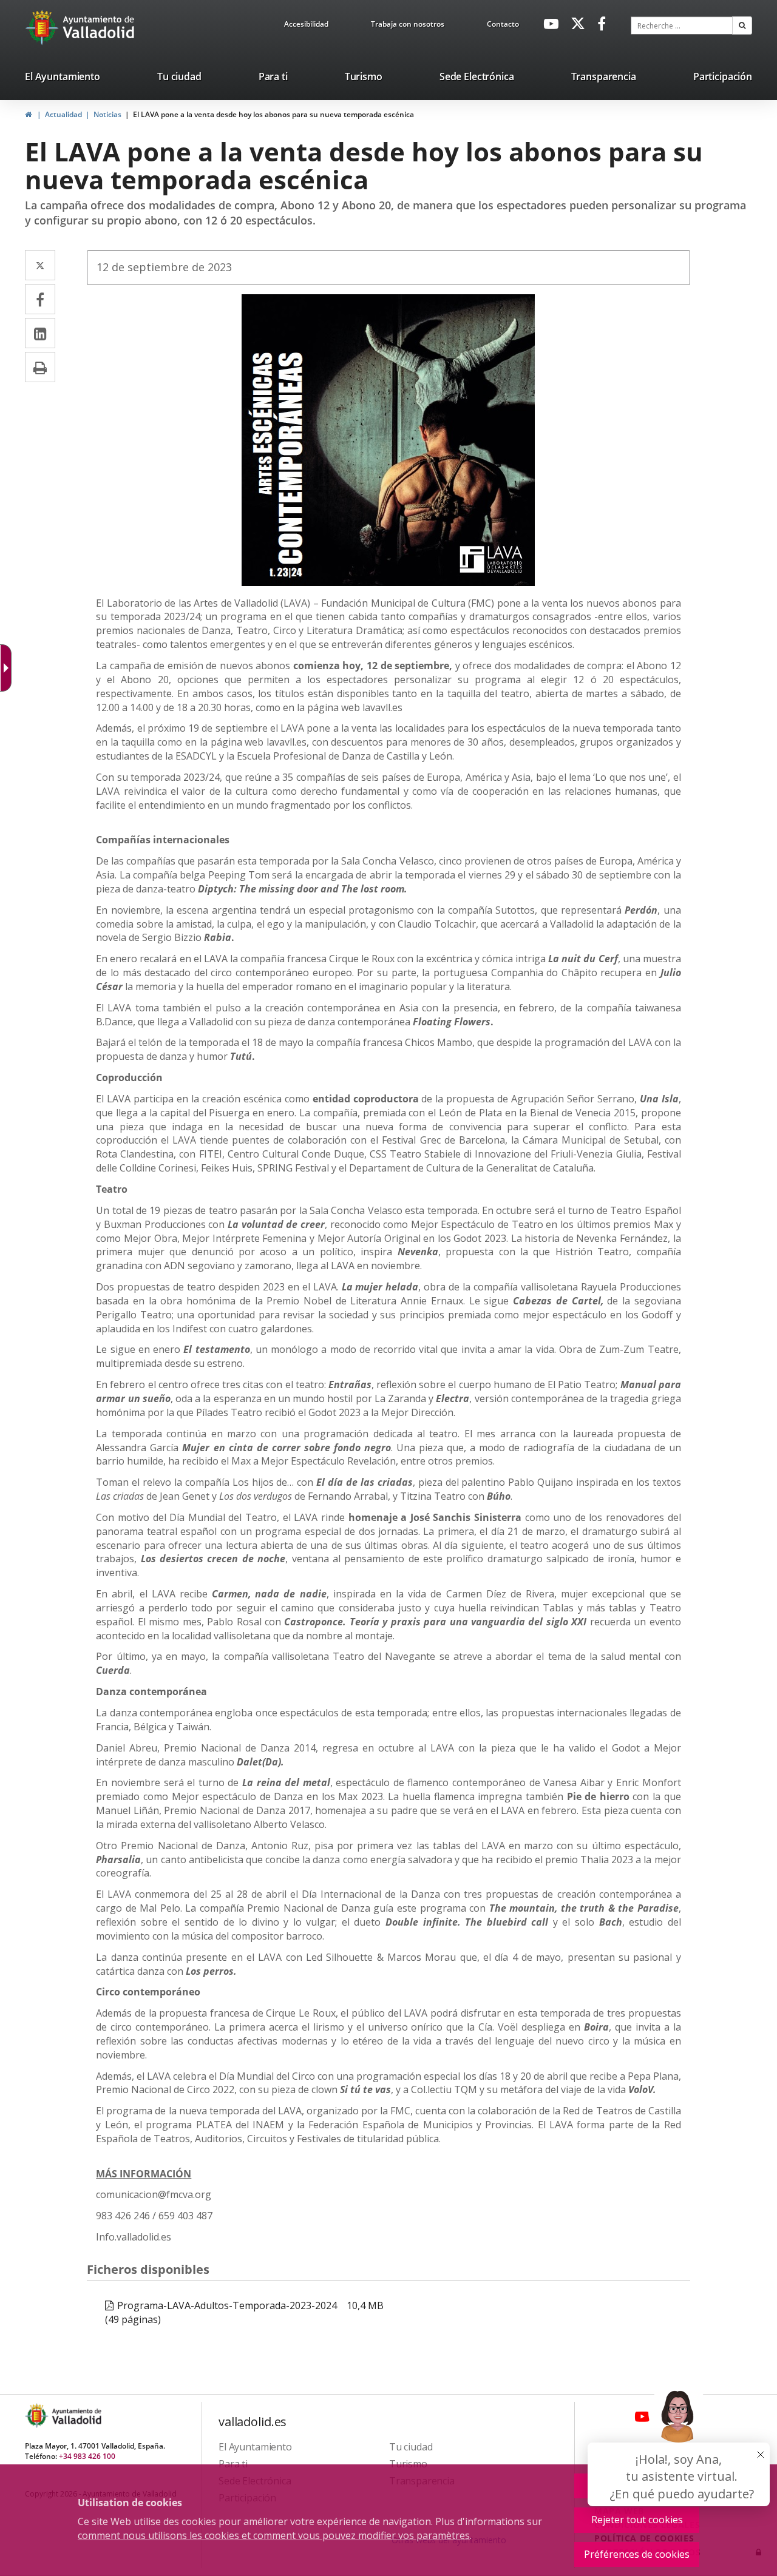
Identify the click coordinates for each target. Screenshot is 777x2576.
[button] (742, 25)
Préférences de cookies (637, 2554)
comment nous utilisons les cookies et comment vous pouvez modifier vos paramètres (274, 2535)
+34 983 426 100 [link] (87, 2456)
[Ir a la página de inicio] (43, 27)
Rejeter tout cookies (637, 2520)
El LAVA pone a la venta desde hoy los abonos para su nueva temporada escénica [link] (273, 114)
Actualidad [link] (63, 114)
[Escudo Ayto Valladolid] (38, 2416)
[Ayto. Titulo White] (99, 27)
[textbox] (682, 25)
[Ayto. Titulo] (76, 2416)
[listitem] (63, 79)
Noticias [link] (107, 114)
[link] (306, 26)
